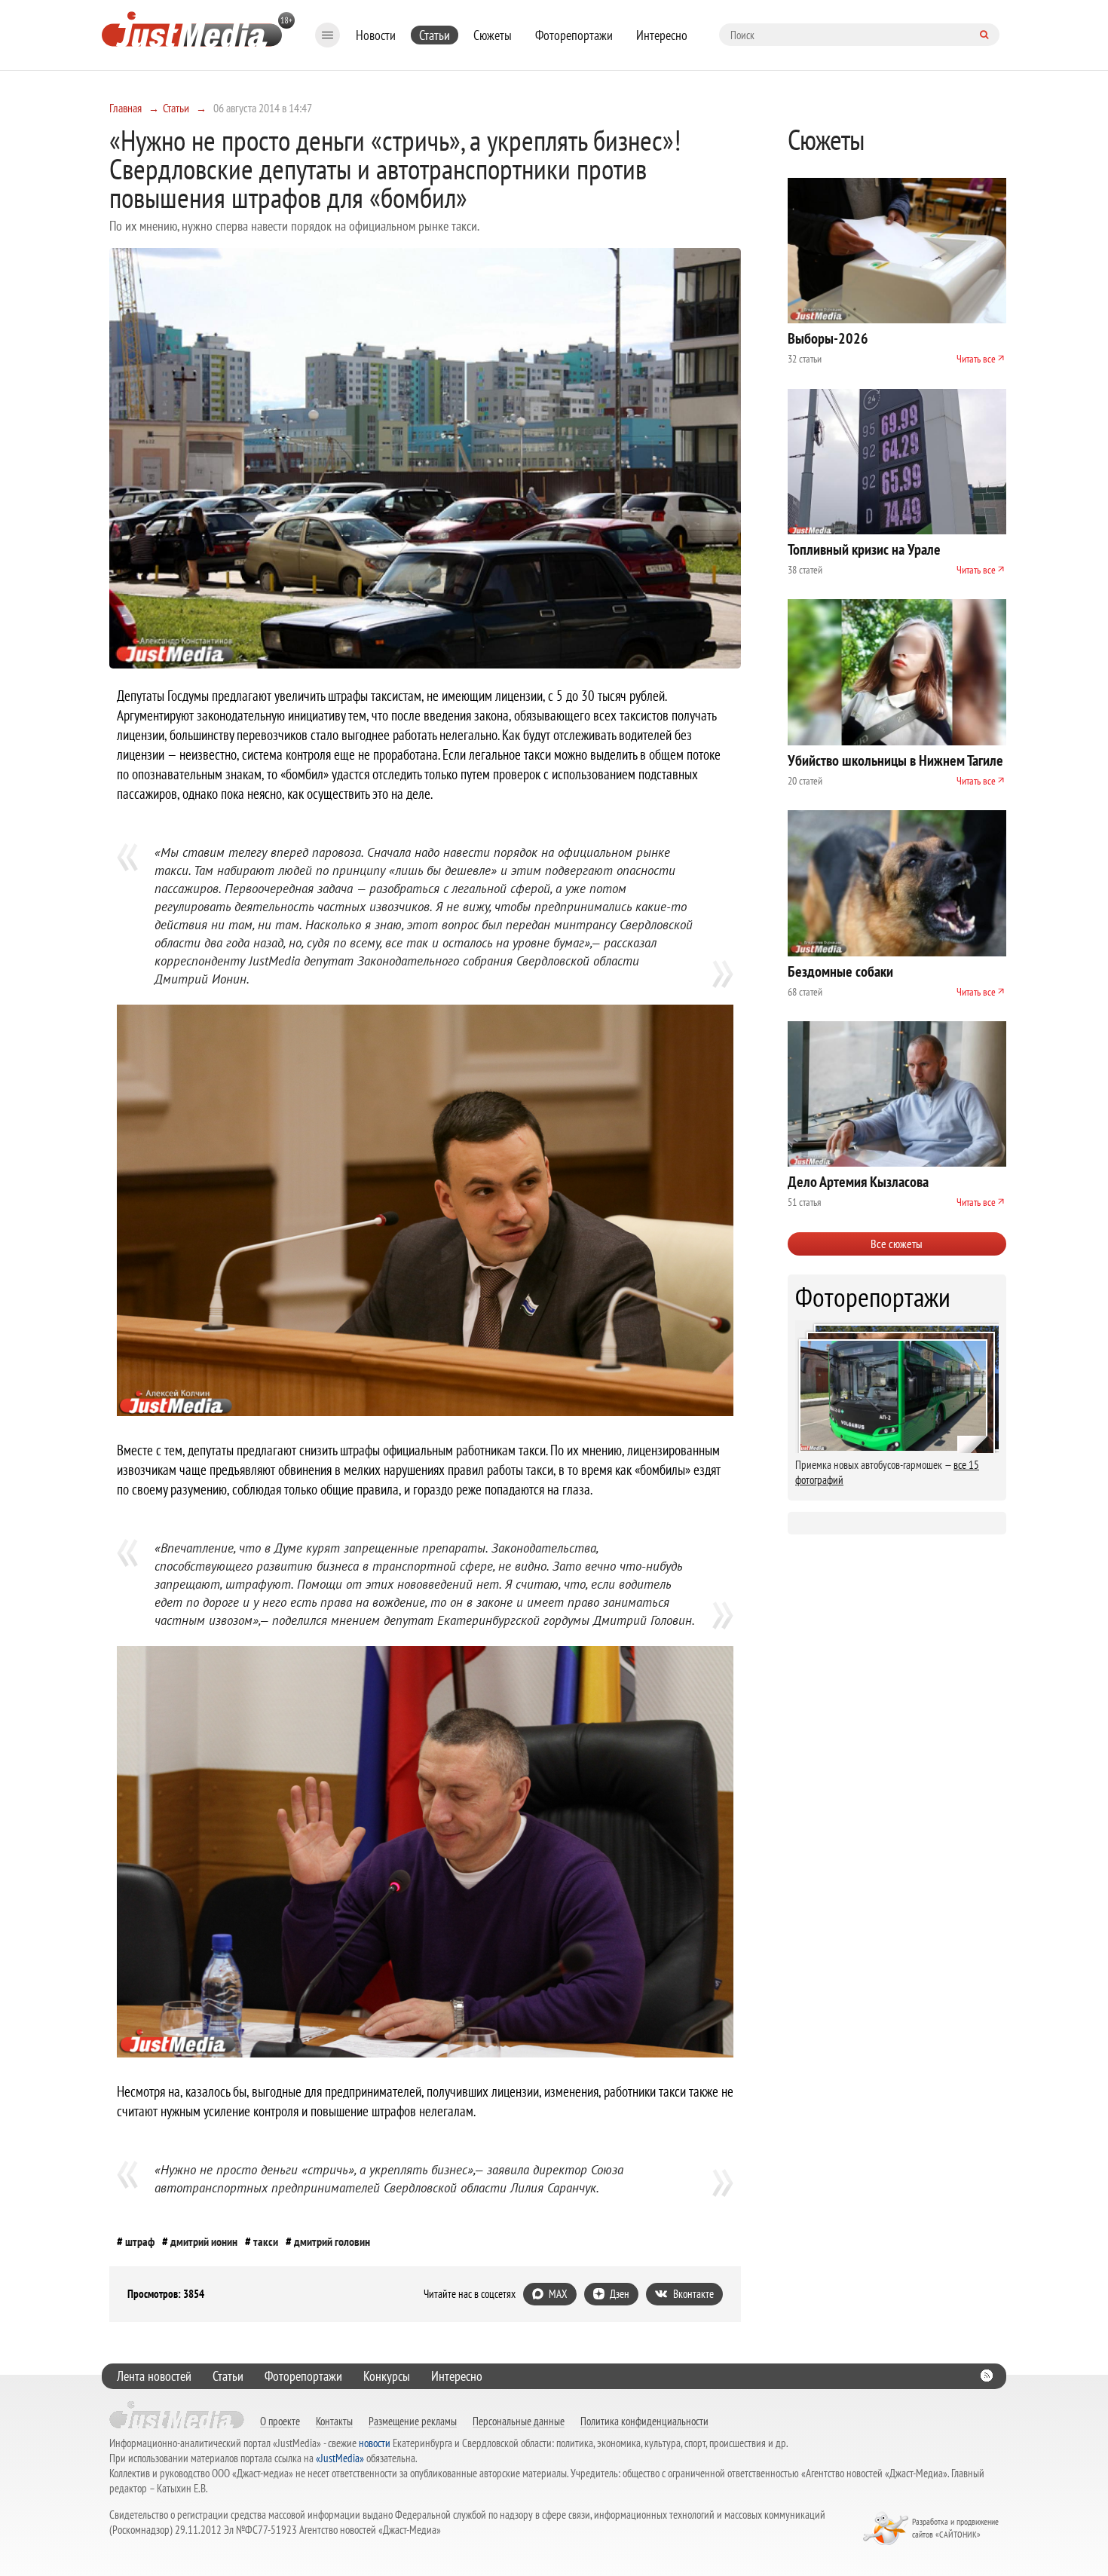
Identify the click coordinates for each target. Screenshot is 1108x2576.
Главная (125, 108)
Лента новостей (154, 2376)
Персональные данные (519, 2421)
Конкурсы (387, 2376)
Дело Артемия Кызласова (858, 1182)
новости (375, 2443)
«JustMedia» (340, 2458)
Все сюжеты (897, 1244)
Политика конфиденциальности (644, 2421)
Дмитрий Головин (332, 2241)
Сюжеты (493, 35)
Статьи (435, 35)
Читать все (976, 359)
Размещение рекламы (413, 2421)
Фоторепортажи (574, 35)
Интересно (662, 35)
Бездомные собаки (840, 971)
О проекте (280, 2421)
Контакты (334, 2421)
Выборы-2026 (828, 338)
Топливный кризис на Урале (864, 549)
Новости (376, 35)
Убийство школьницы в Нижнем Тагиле (895, 760)
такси (266, 2241)
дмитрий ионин (204, 2241)
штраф (140, 2241)
